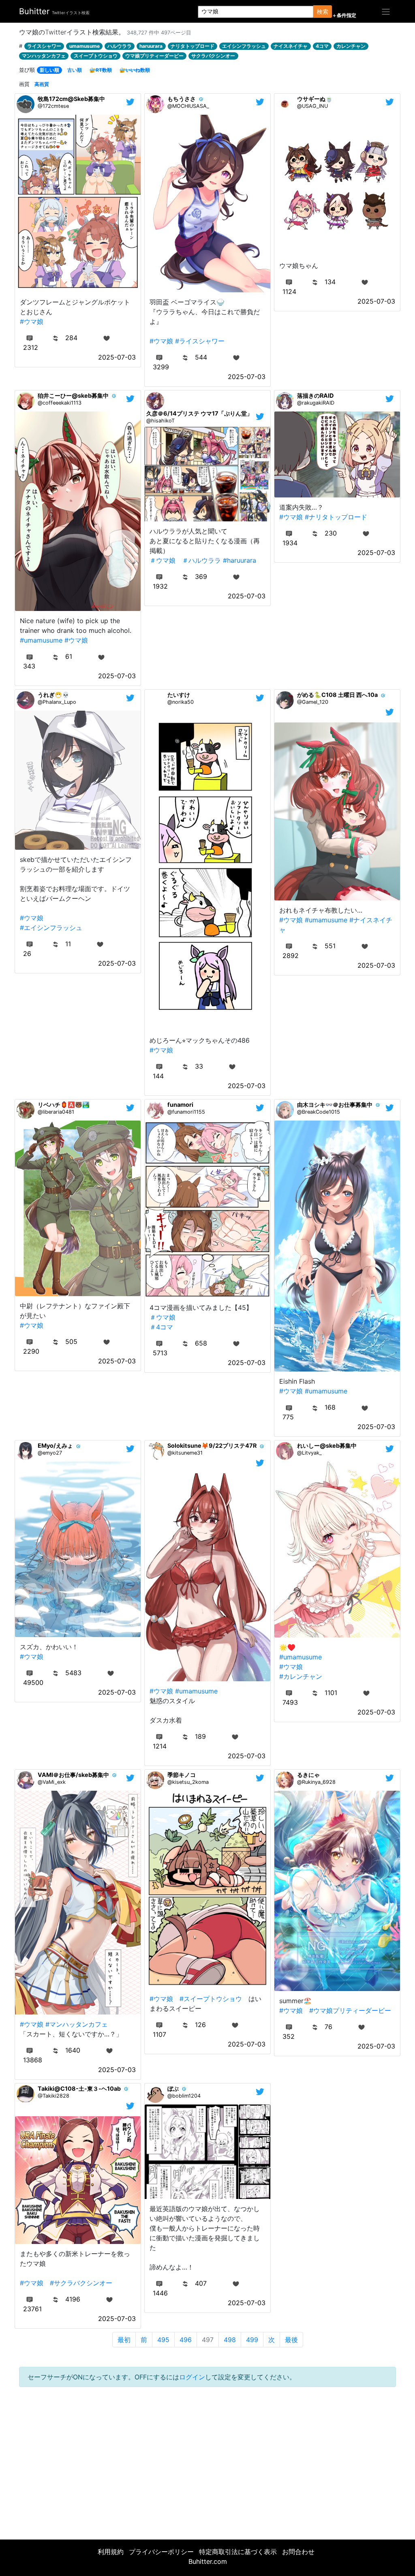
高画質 (42, 84)
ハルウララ (120, 46)
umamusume (84, 46)
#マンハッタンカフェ (77, 2024)
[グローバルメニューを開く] (386, 11)
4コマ (322, 46)
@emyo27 (50, 1453)
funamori (180, 1105)
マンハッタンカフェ (44, 56)
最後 (291, 2340)
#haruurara (240, 560)
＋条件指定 (344, 15)
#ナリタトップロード (336, 517)
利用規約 (111, 2552)
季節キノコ (182, 1775)
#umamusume (41, 640)
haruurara (151, 46)
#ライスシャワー (200, 341)
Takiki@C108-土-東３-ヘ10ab (79, 2088)
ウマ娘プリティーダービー (154, 56)
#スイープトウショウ (211, 1999)
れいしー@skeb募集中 (327, 1446)
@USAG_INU (312, 106)
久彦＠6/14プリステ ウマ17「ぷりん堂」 (199, 413)
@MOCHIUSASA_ (188, 106)
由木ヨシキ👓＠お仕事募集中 (335, 1105)
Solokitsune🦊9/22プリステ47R (212, 1446)
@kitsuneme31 (185, 1453)
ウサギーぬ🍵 (315, 99)
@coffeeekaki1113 (60, 403)
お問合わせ (298, 2552)
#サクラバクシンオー (81, 2283)
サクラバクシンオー (213, 56)
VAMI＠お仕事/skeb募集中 (73, 1775)
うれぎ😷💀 (53, 695)
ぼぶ (173, 2088)
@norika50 (181, 702)
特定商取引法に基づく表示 (238, 2552)
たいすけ (179, 695)
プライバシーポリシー (161, 2552)
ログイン (192, 2377)
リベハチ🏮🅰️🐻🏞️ (64, 1105)
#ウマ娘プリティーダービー (350, 2010)
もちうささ (182, 99)
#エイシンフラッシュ (51, 928)
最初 (124, 2340)
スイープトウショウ (96, 56)
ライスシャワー (44, 46)
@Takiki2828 (53, 2096)
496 (186, 2340)
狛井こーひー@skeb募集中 (73, 395)
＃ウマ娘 (163, 560)
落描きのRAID (315, 395)
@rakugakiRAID (316, 403)
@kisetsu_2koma (188, 1782)
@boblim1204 (184, 2096)
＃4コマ (161, 1327)
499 (252, 2340)
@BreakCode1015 (319, 1112)
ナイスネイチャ (291, 46)
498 (230, 2340)
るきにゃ (308, 1775)
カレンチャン (351, 46)
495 (163, 2340)
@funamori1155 (186, 1112)
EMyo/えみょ (55, 1446)
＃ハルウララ (201, 560)
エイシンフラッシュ (244, 46)
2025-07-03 (117, 357)
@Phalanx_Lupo (57, 702)
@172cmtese (53, 106)
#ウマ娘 (32, 321)
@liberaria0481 (56, 1112)
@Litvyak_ (309, 1453)
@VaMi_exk (52, 1782)
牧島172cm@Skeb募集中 (71, 99)
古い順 (75, 70)
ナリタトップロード (193, 46)
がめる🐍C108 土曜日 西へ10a (337, 695)
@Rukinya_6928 (316, 1782)
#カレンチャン (301, 1676)
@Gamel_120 (313, 702)
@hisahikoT (160, 421)
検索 (323, 12)
